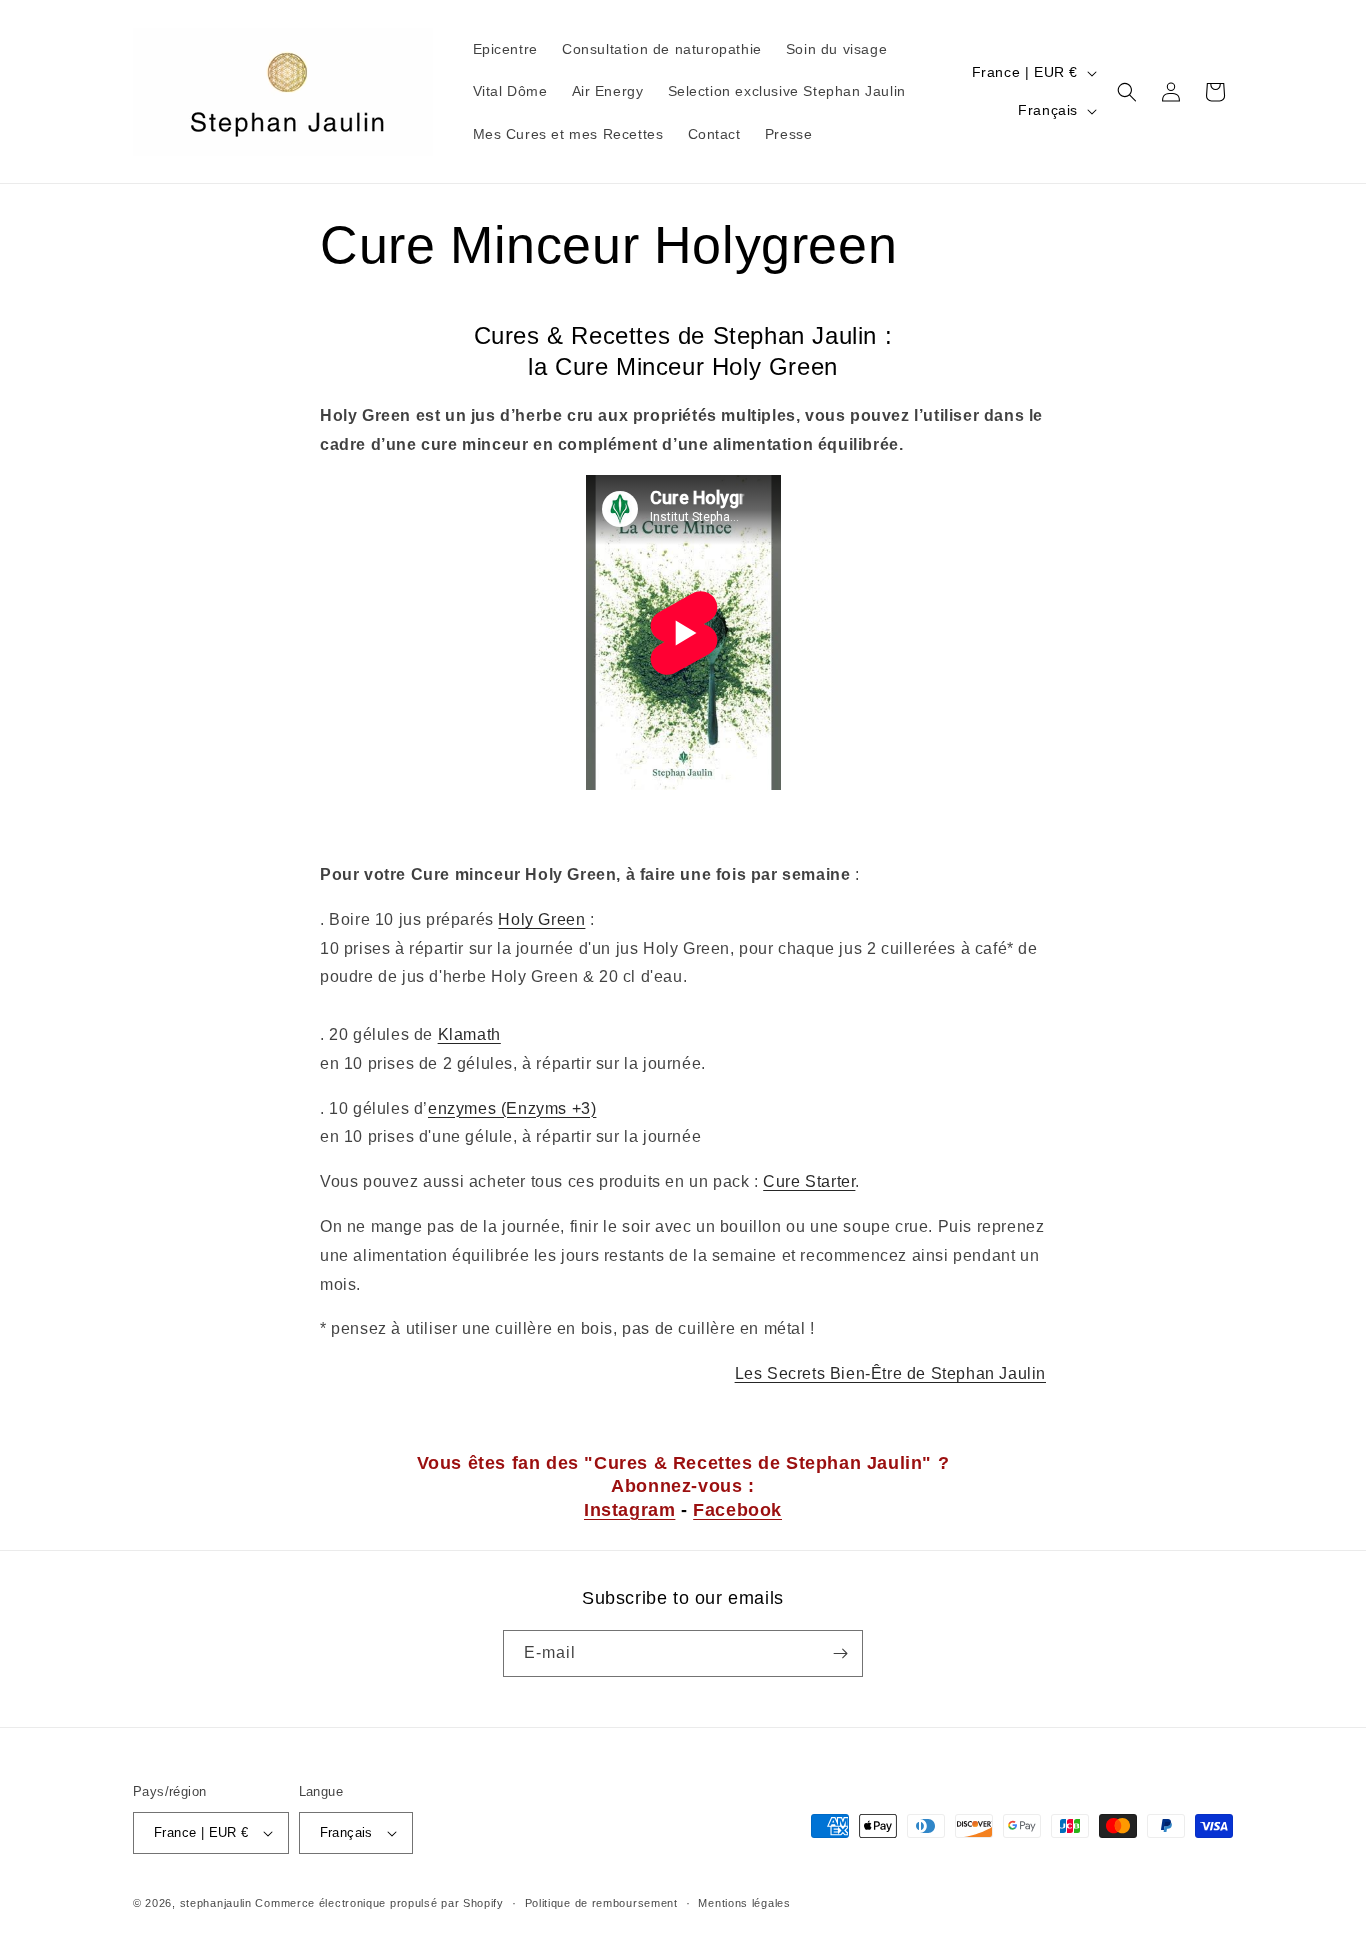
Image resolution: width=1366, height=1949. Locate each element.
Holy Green (541, 919)
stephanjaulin (216, 1903)
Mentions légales (744, 1903)
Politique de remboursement (601, 1903)
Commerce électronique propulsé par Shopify (379, 1903)
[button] (1127, 92)
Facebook (737, 1510)
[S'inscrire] (840, 1653)
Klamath (469, 1034)
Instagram (629, 1510)
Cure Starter (809, 1181)
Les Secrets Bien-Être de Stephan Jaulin (890, 1373)
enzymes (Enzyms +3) (512, 1108)
